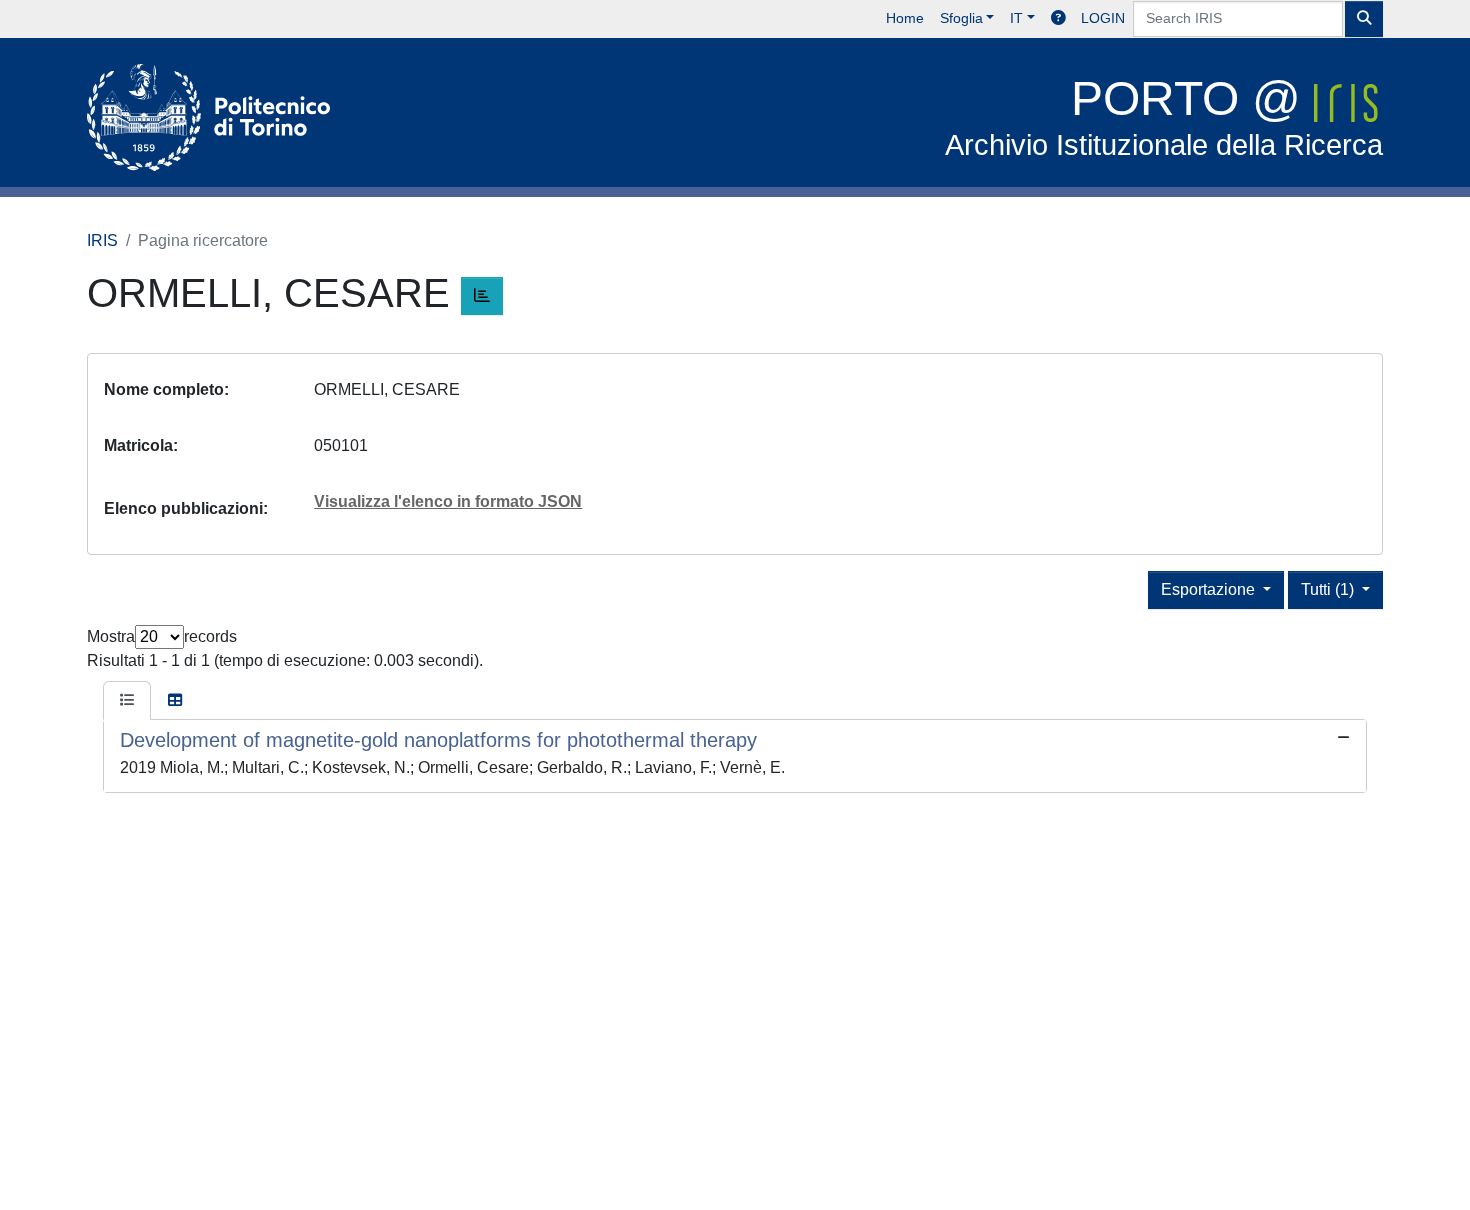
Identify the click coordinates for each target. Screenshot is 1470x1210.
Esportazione (1210, 589)
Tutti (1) (1329, 589)
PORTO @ (1164, 116)
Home (905, 18)
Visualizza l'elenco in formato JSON (448, 501)
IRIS (102, 240)
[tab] (127, 701)
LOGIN (1103, 18)
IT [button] (1016, 18)
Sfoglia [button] (961, 18)
